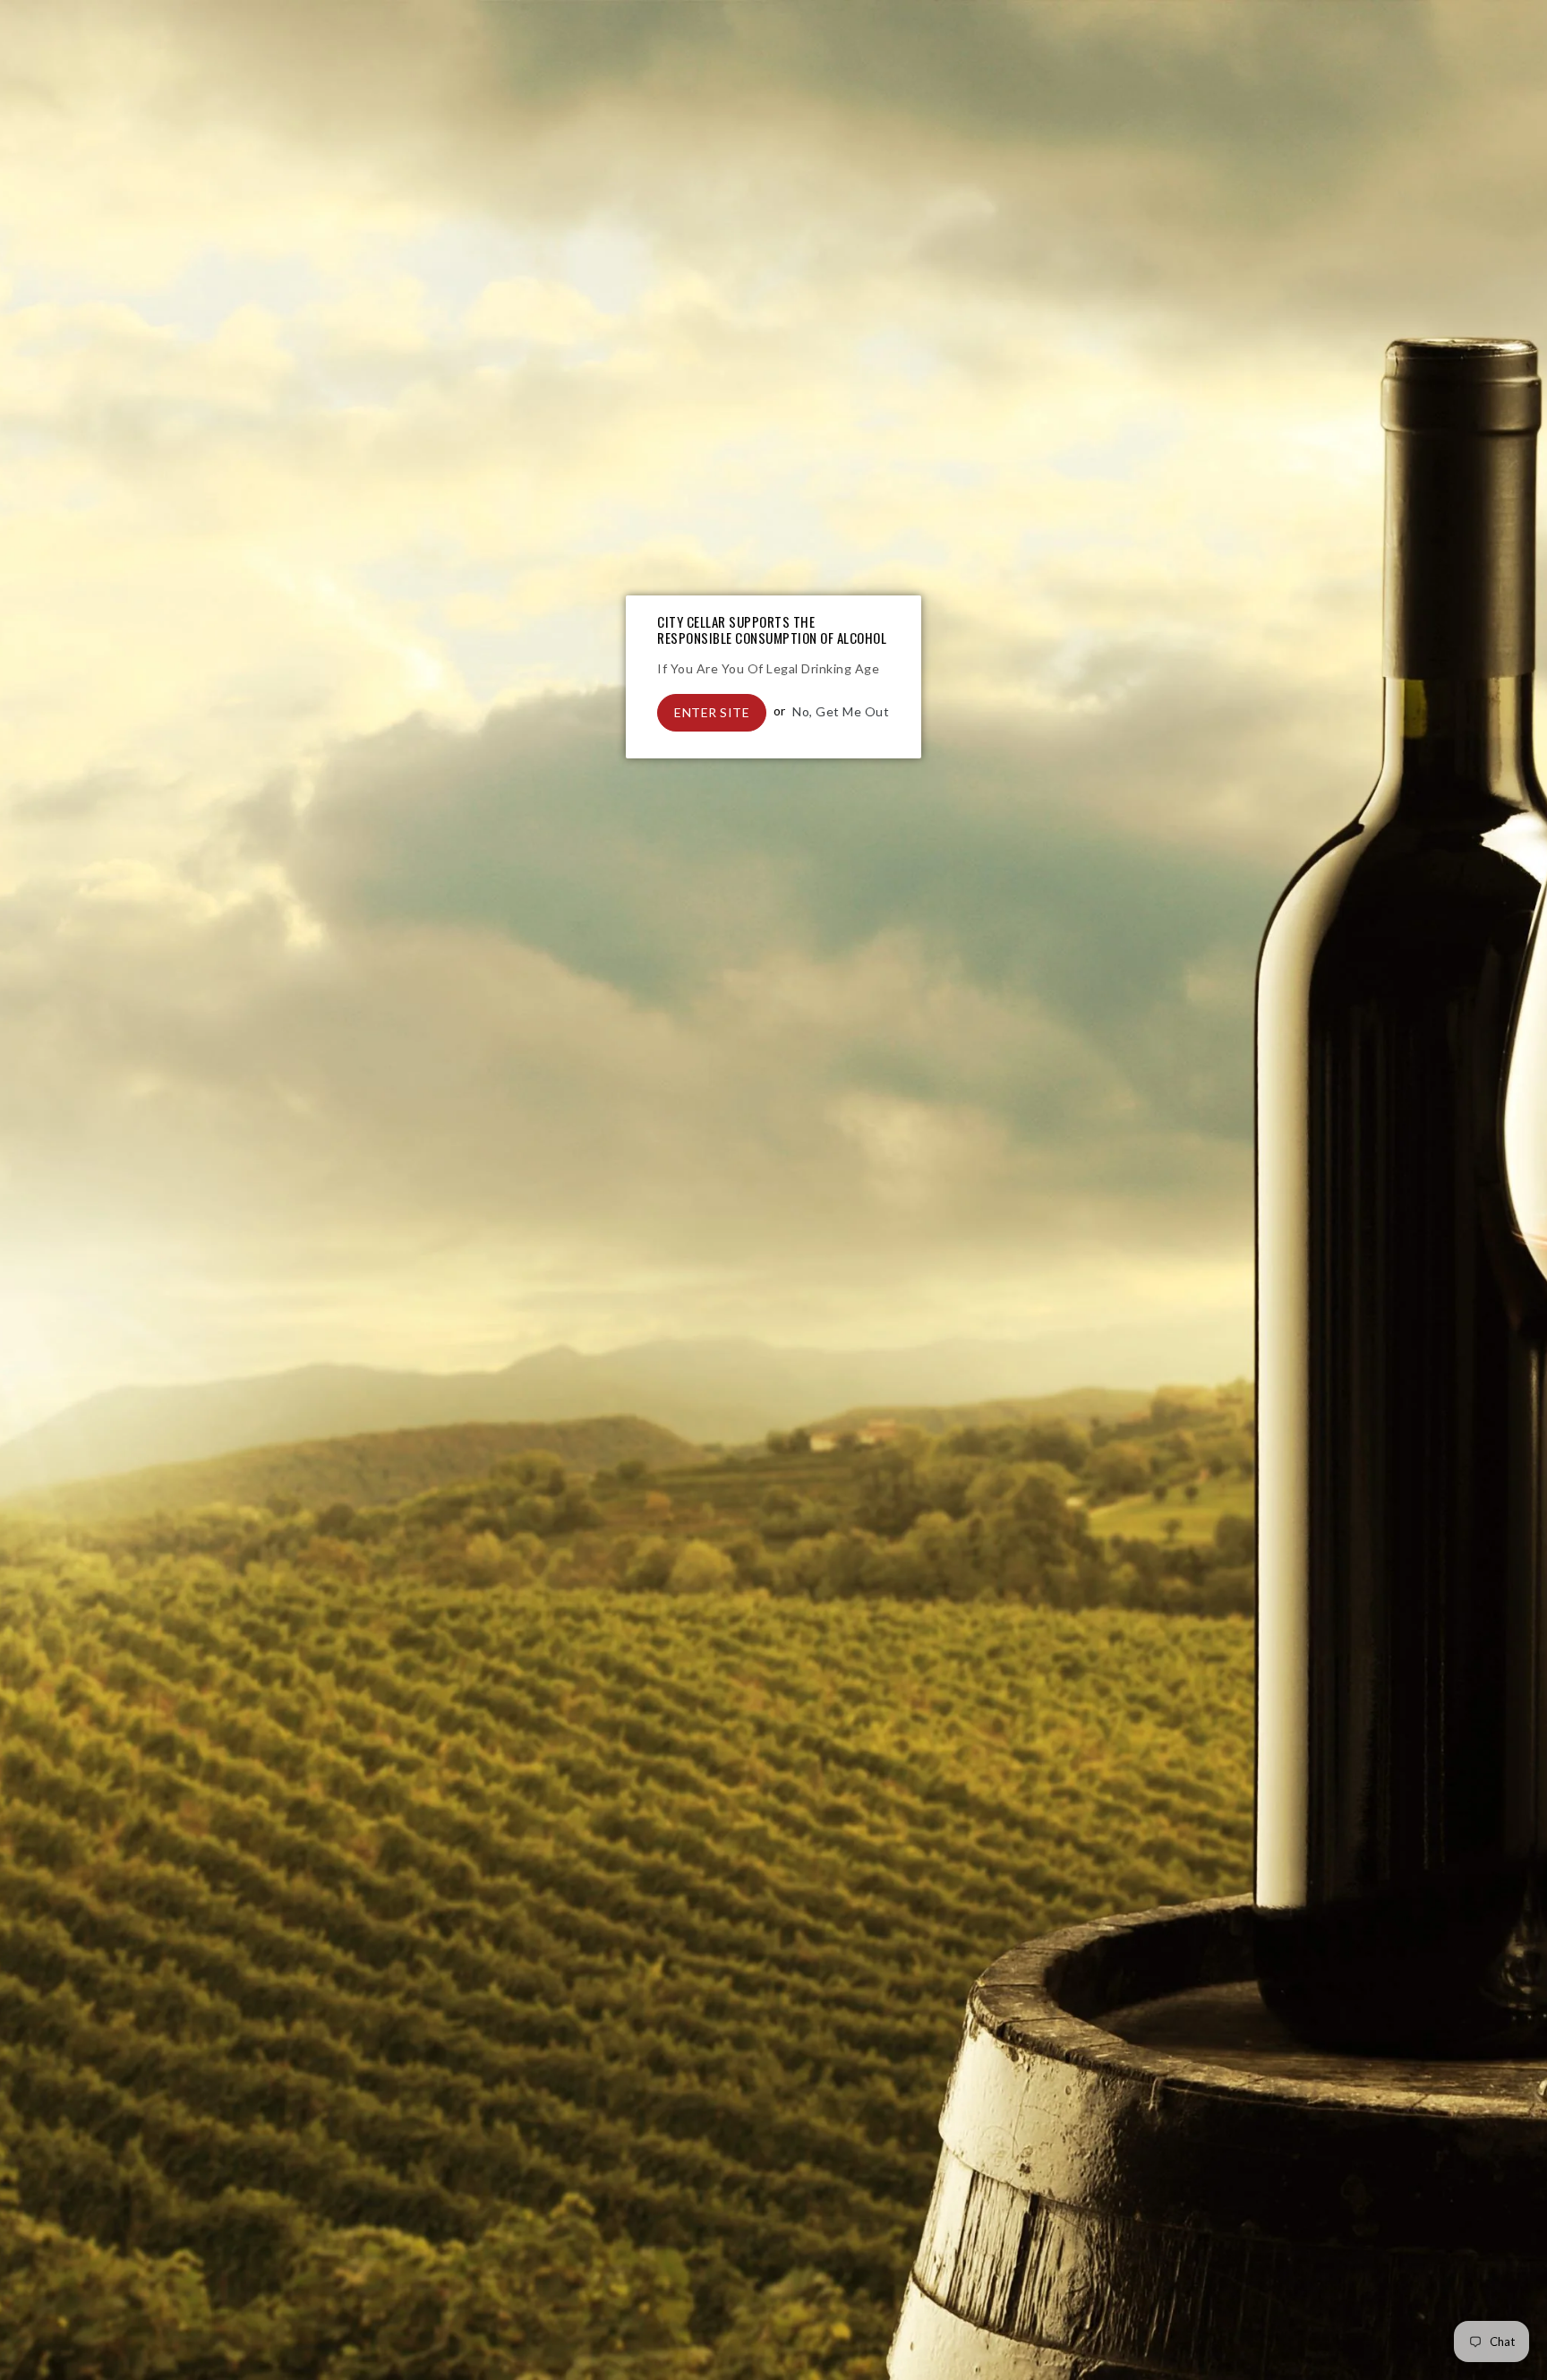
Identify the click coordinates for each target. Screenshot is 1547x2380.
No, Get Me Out (841, 711)
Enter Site (712, 712)
